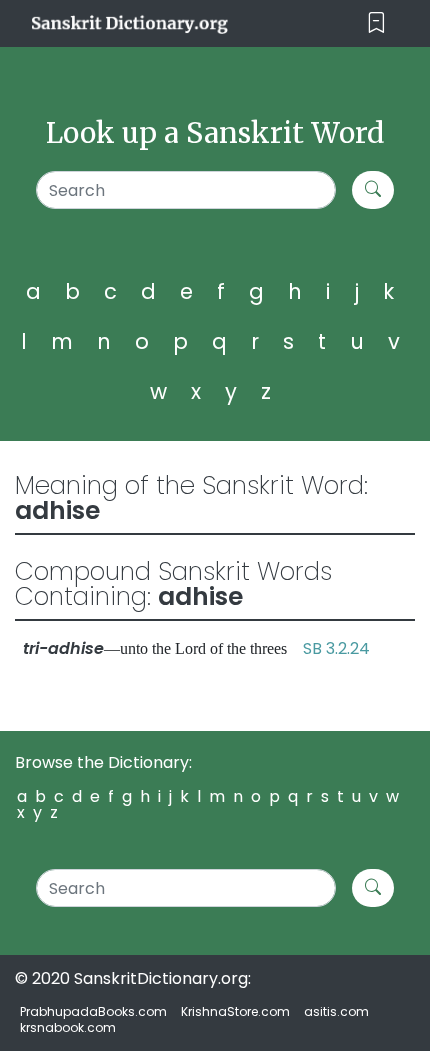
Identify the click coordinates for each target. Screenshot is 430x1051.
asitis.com (336, 1011)
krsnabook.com (68, 1027)
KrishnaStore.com (235, 1011)
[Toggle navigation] (376, 23)
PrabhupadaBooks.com (93, 1011)
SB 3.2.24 (336, 648)
